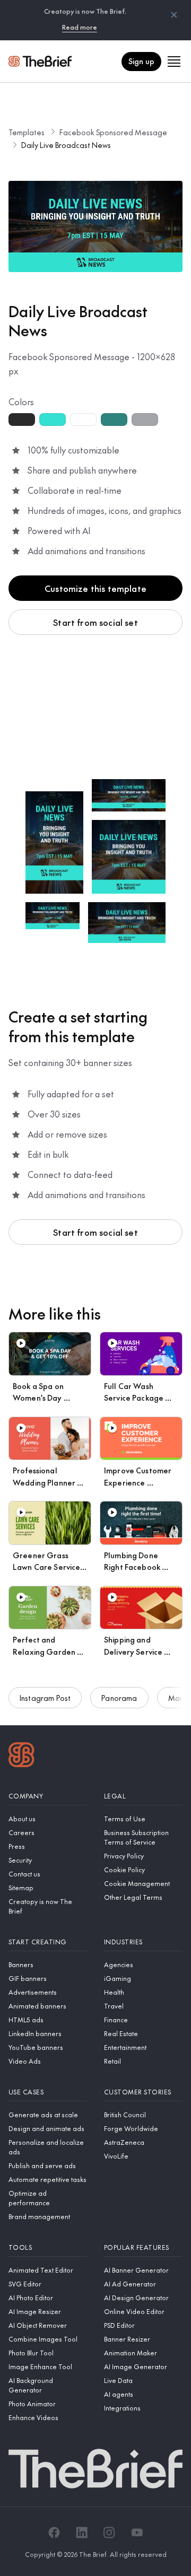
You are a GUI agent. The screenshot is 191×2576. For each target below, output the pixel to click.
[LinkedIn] (82, 2533)
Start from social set (95, 622)
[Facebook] (54, 2533)
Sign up (141, 61)
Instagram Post (45, 1698)
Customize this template (95, 588)
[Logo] (21, 1756)
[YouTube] (137, 2533)
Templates (27, 132)
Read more (80, 27)
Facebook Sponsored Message (113, 132)
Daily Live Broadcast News (66, 145)
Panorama (119, 1698)
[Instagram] (109, 2533)
